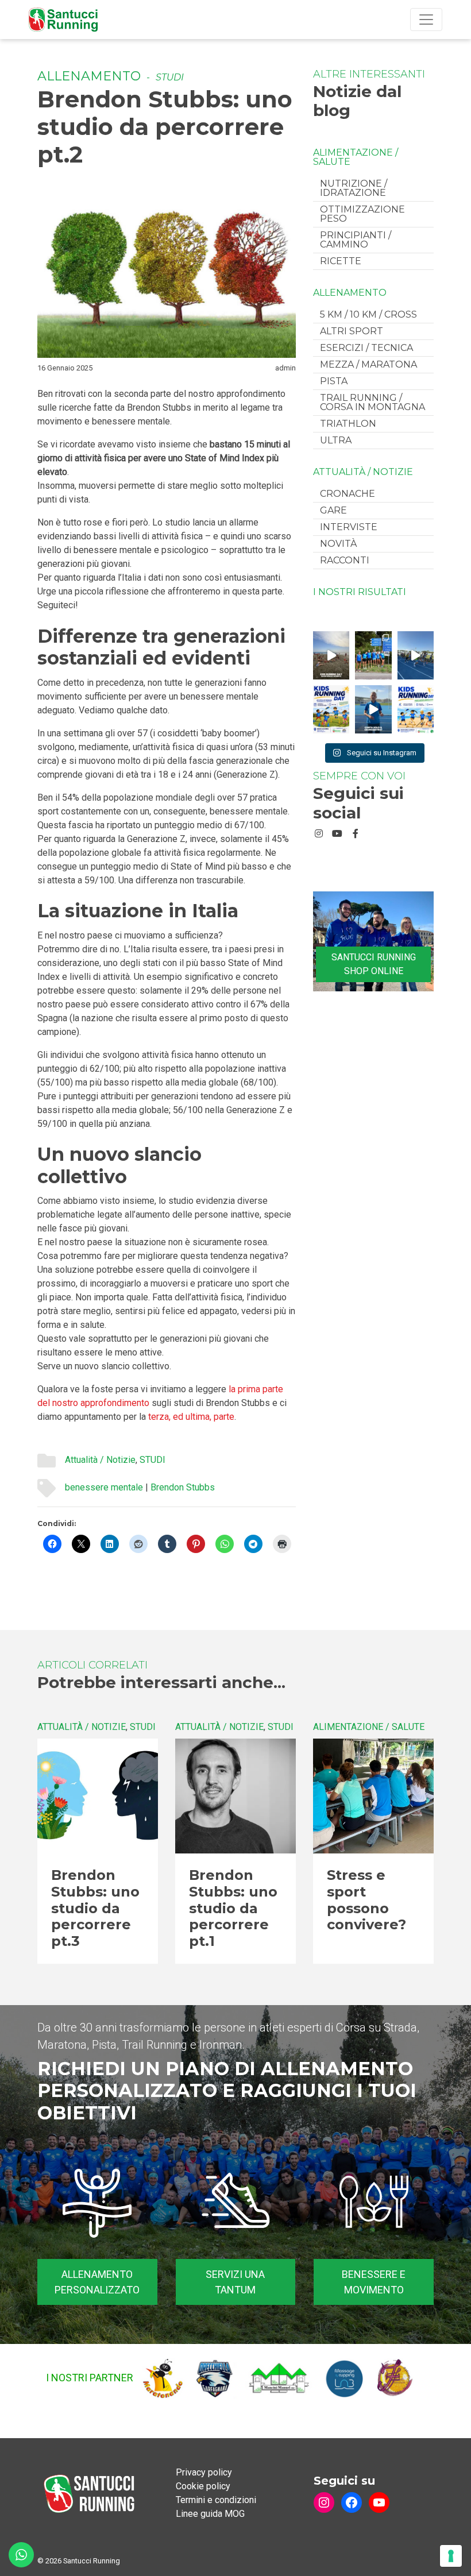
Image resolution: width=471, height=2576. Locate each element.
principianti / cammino (356, 240)
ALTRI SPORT (352, 331)
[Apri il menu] (426, 20)
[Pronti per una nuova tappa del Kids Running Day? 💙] (331, 709)
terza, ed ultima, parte (191, 1417)
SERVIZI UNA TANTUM (235, 2282)
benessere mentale (104, 1487)
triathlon (348, 424)
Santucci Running (92, 2561)
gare (333, 510)
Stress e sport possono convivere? (366, 1900)
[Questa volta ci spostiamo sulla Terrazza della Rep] (416, 709)
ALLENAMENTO (89, 76)
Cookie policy (203, 2486)
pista (334, 381)
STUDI (170, 77)
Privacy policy (204, 2472)
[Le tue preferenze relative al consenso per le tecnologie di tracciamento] (451, 2556)
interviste (349, 527)
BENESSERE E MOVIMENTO (374, 2282)
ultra (336, 440)
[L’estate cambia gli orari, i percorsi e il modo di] (416, 655)
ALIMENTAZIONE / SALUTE (356, 157)
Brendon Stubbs (183, 1487)
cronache (348, 494)
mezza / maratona (368, 364)
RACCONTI (345, 560)
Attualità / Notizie (100, 1460)
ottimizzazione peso (362, 214)
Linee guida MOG (210, 2514)
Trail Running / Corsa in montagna (372, 402)
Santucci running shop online (374, 964)
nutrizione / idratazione (354, 188)
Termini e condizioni (216, 2500)
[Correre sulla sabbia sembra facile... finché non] (331, 655)
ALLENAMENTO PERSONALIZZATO (97, 2282)
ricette (341, 261)
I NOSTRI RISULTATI (360, 592)
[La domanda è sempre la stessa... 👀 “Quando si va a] (373, 655)
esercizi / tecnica (366, 348)
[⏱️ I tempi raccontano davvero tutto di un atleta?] (373, 709)
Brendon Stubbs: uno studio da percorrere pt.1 (233, 1908)
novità (338, 544)
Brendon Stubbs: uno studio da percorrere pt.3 (95, 1908)
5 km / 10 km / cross (368, 314)
